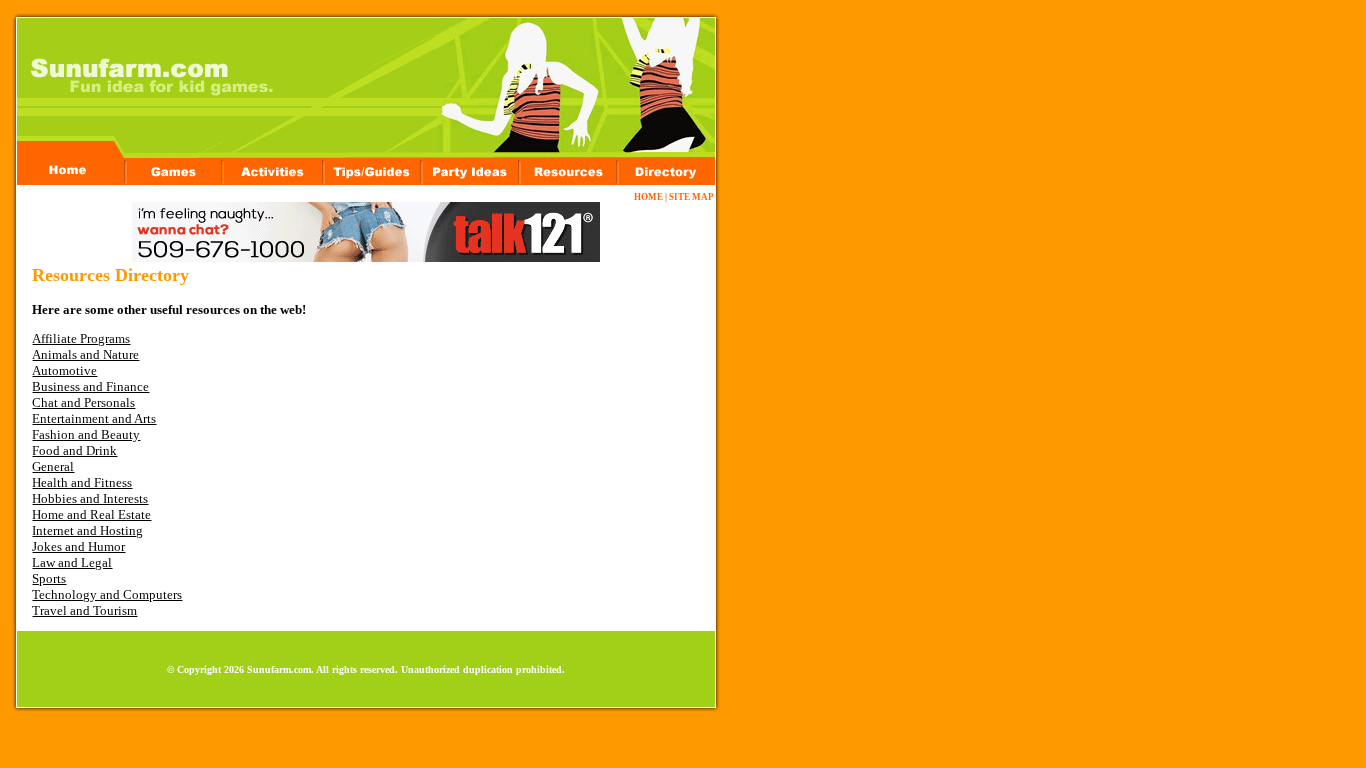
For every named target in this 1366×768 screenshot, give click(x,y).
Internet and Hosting (87, 530)
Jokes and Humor (78, 546)
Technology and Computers (107, 594)
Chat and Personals (83, 402)
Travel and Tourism (84, 610)
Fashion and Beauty (86, 434)
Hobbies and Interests (90, 498)
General (53, 466)
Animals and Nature (85, 354)
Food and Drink (74, 450)
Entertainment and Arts (94, 418)
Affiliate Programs (81, 338)
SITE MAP (691, 197)
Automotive (64, 370)
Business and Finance (90, 386)
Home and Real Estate (91, 514)
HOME (648, 197)
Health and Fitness (82, 482)
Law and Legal (72, 562)
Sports (49, 578)
